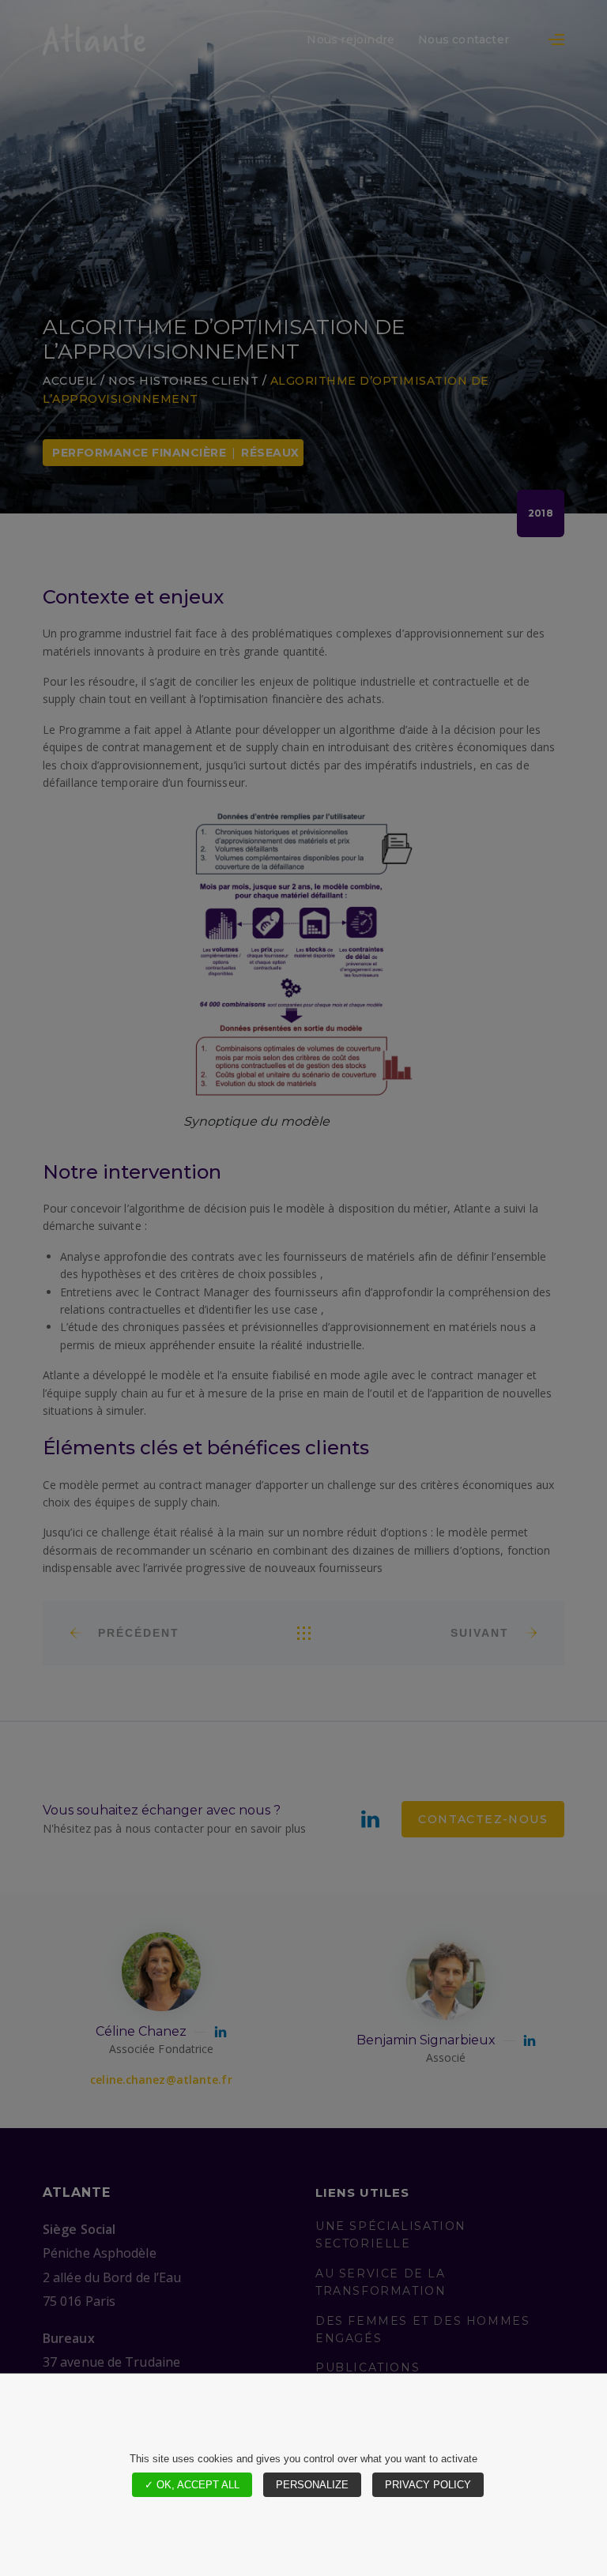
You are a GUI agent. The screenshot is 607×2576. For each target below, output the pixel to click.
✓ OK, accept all (192, 2485)
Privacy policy (428, 2485)
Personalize (312, 2485)
